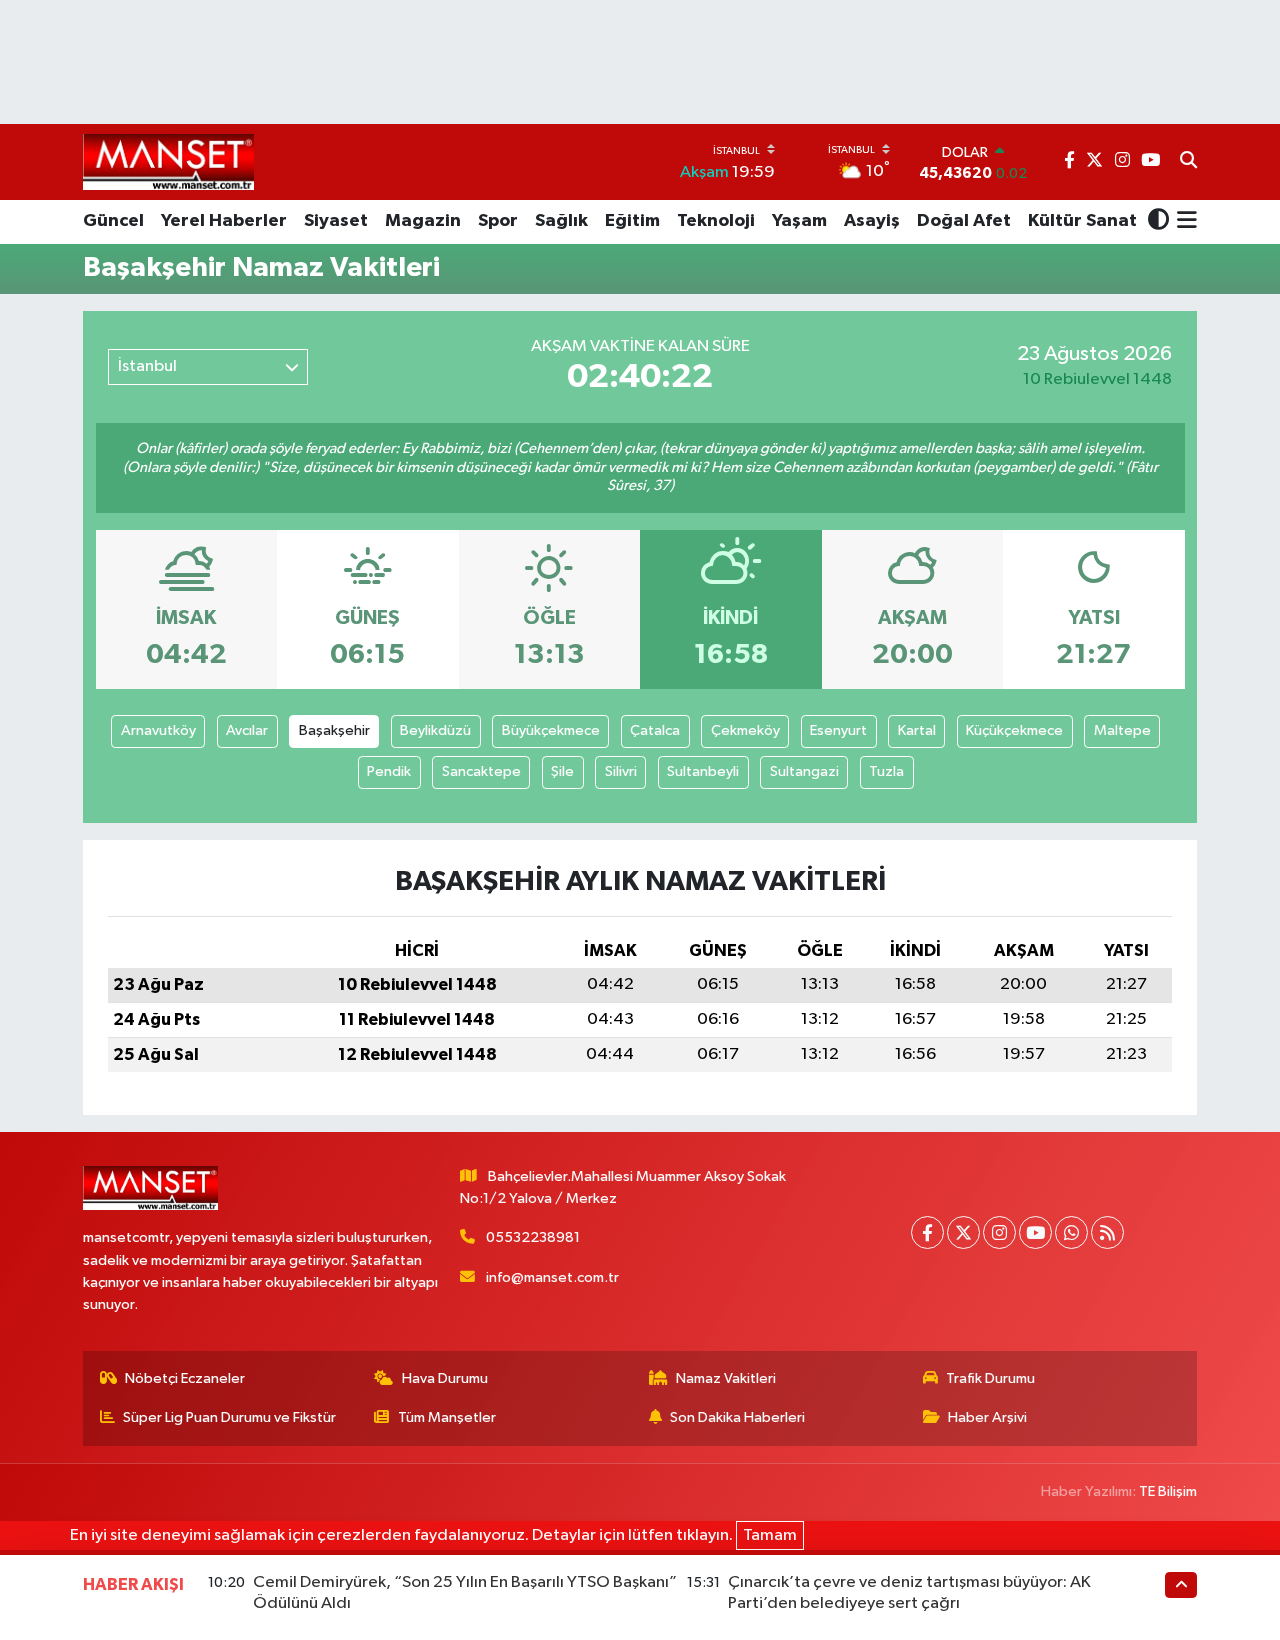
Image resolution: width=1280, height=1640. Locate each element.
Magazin (423, 221)
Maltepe (1122, 730)
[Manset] (168, 161)
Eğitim (632, 221)
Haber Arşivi (987, 1417)
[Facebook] (927, 1232)
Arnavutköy (158, 730)
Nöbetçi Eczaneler (185, 1378)
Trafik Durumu (990, 1378)
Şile (562, 771)
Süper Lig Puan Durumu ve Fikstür (229, 1417)
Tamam (770, 1535)
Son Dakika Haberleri (737, 1417)
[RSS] (1107, 1232)
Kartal (917, 730)
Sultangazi (804, 771)
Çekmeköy (745, 730)
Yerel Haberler (224, 221)
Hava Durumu (445, 1378)
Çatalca (655, 730)
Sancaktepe (481, 771)
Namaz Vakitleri (726, 1378)
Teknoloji (716, 221)
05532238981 (533, 1237)
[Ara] (1188, 162)
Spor (498, 221)
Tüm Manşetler (447, 1417)
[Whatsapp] (1071, 1232)
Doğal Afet (964, 221)
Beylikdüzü (435, 730)
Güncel (113, 221)
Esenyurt (838, 730)
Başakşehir (334, 730)
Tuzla (886, 771)
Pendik (389, 771)
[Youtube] (1035, 1232)
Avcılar (247, 730)
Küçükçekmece (1014, 730)
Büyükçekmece (551, 730)
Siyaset (336, 221)
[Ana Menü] (1183, 222)
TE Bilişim (1168, 1491)
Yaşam (799, 221)
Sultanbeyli (703, 771)
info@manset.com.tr (552, 1277)
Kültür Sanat (1082, 221)
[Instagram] (999, 1232)
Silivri (621, 771)
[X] (963, 1232)
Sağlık (561, 221)
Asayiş (872, 221)
